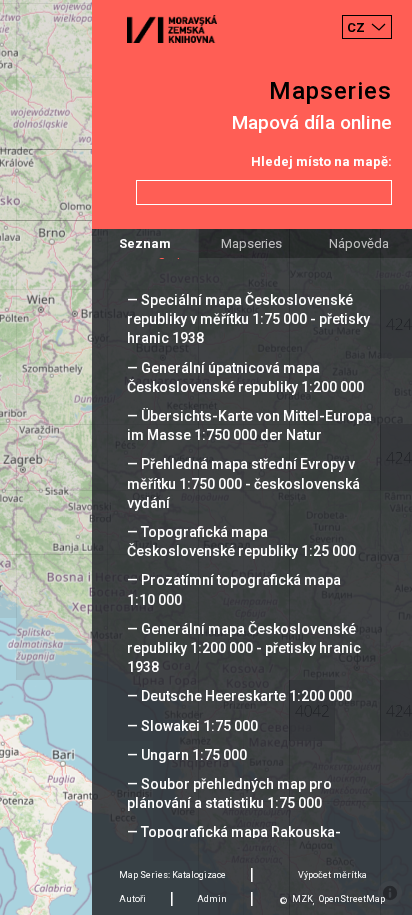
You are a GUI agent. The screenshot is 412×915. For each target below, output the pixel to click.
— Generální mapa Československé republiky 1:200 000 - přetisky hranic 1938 (244, 648)
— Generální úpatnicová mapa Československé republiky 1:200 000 (245, 377)
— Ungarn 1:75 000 (187, 755)
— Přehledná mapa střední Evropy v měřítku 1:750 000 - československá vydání (243, 483)
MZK (302, 899)
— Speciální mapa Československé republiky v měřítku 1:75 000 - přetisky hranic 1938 (248, 319)
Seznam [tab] (145, 243)
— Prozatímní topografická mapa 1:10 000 (234, 589)
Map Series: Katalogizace (172, 875)
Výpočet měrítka (332, 875)
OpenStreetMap (352, 899)
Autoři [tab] (132, 899)
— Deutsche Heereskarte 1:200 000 (239, 696)
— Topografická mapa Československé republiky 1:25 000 (241, 541)
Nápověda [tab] (359, 243)
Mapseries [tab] (251, 243)
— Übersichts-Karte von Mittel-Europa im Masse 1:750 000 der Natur (249, 425)
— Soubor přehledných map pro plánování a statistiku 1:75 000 (229, 793)
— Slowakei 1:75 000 (192, 726)
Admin (212, 899)
